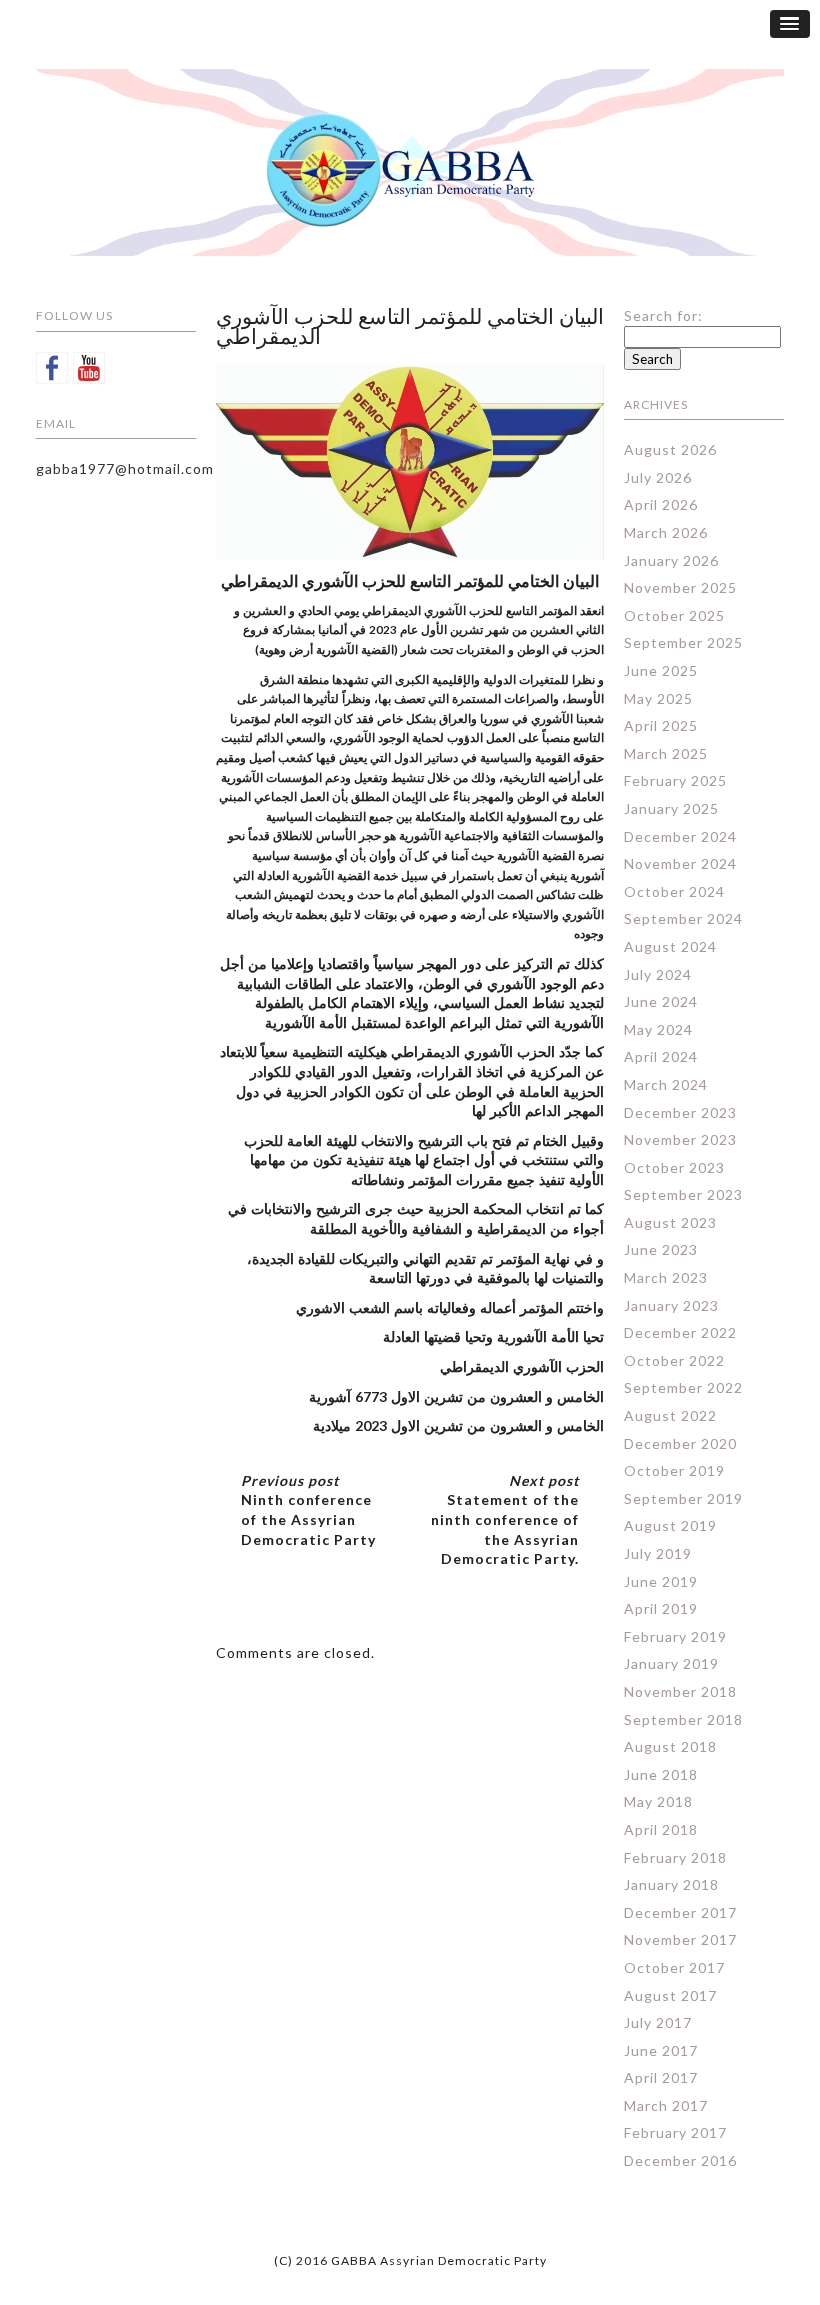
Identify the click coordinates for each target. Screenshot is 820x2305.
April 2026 (661, 504)
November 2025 (680, 587)
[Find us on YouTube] (89, 368)
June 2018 (661, 1774)
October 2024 (674, 891)
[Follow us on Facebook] (52, 368)
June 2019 (661, 1581)
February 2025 (675, 780)
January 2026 (671, 560)
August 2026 (670, 449)
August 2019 (670, 1525)
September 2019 (683, 1498)
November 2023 (680, 1139)
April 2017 (661, 2077)
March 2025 (666, 753)
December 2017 (680, 1912)
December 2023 (680, 1112)
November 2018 (680, 1691)
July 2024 (658, 974)
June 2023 (661, 1249)
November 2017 (680, 1939)
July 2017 (658, 2022)
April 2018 (661, 1829)
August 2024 (670, 946)
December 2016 (680, 2160)
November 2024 (680, 863)
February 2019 (675, 1636)
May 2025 (658, 698)
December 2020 (680, 1443)
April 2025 (661, 725)
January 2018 (671, 1884)
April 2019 (661, 1608)
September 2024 (683, 918)
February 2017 (675, 2132)
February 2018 (675, 1857)
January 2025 (671, 808)
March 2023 (666, 1277)
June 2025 (661, 670)
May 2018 (658, 1801)
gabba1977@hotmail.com (125, 468)
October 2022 (674, 1360)
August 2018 (670, 1746)
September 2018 (683, 1719)
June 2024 (661, 1001)
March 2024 (666, 1084)
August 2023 (670, 1222)
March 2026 (666, 532)
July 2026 (658, 477)
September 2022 (683, 1387)
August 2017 (670, 1995)
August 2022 (670, 1415)
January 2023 (671, 1305)
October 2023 (674, 1167)
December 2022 (680, 1332)
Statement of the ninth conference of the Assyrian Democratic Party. (505, 1519)
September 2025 (683, 642)
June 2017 (661, 2050)
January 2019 (671, 1663)
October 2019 (674, 1470)
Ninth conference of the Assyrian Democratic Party (308, 1510)
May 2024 (658, 1029)
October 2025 (674, 615)
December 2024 (680, 836)
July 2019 (658, 1553)
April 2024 (661, 1056)
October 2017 (674, 1967)
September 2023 (683, 1194)
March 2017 (666, 2105)
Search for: (663, 315)
